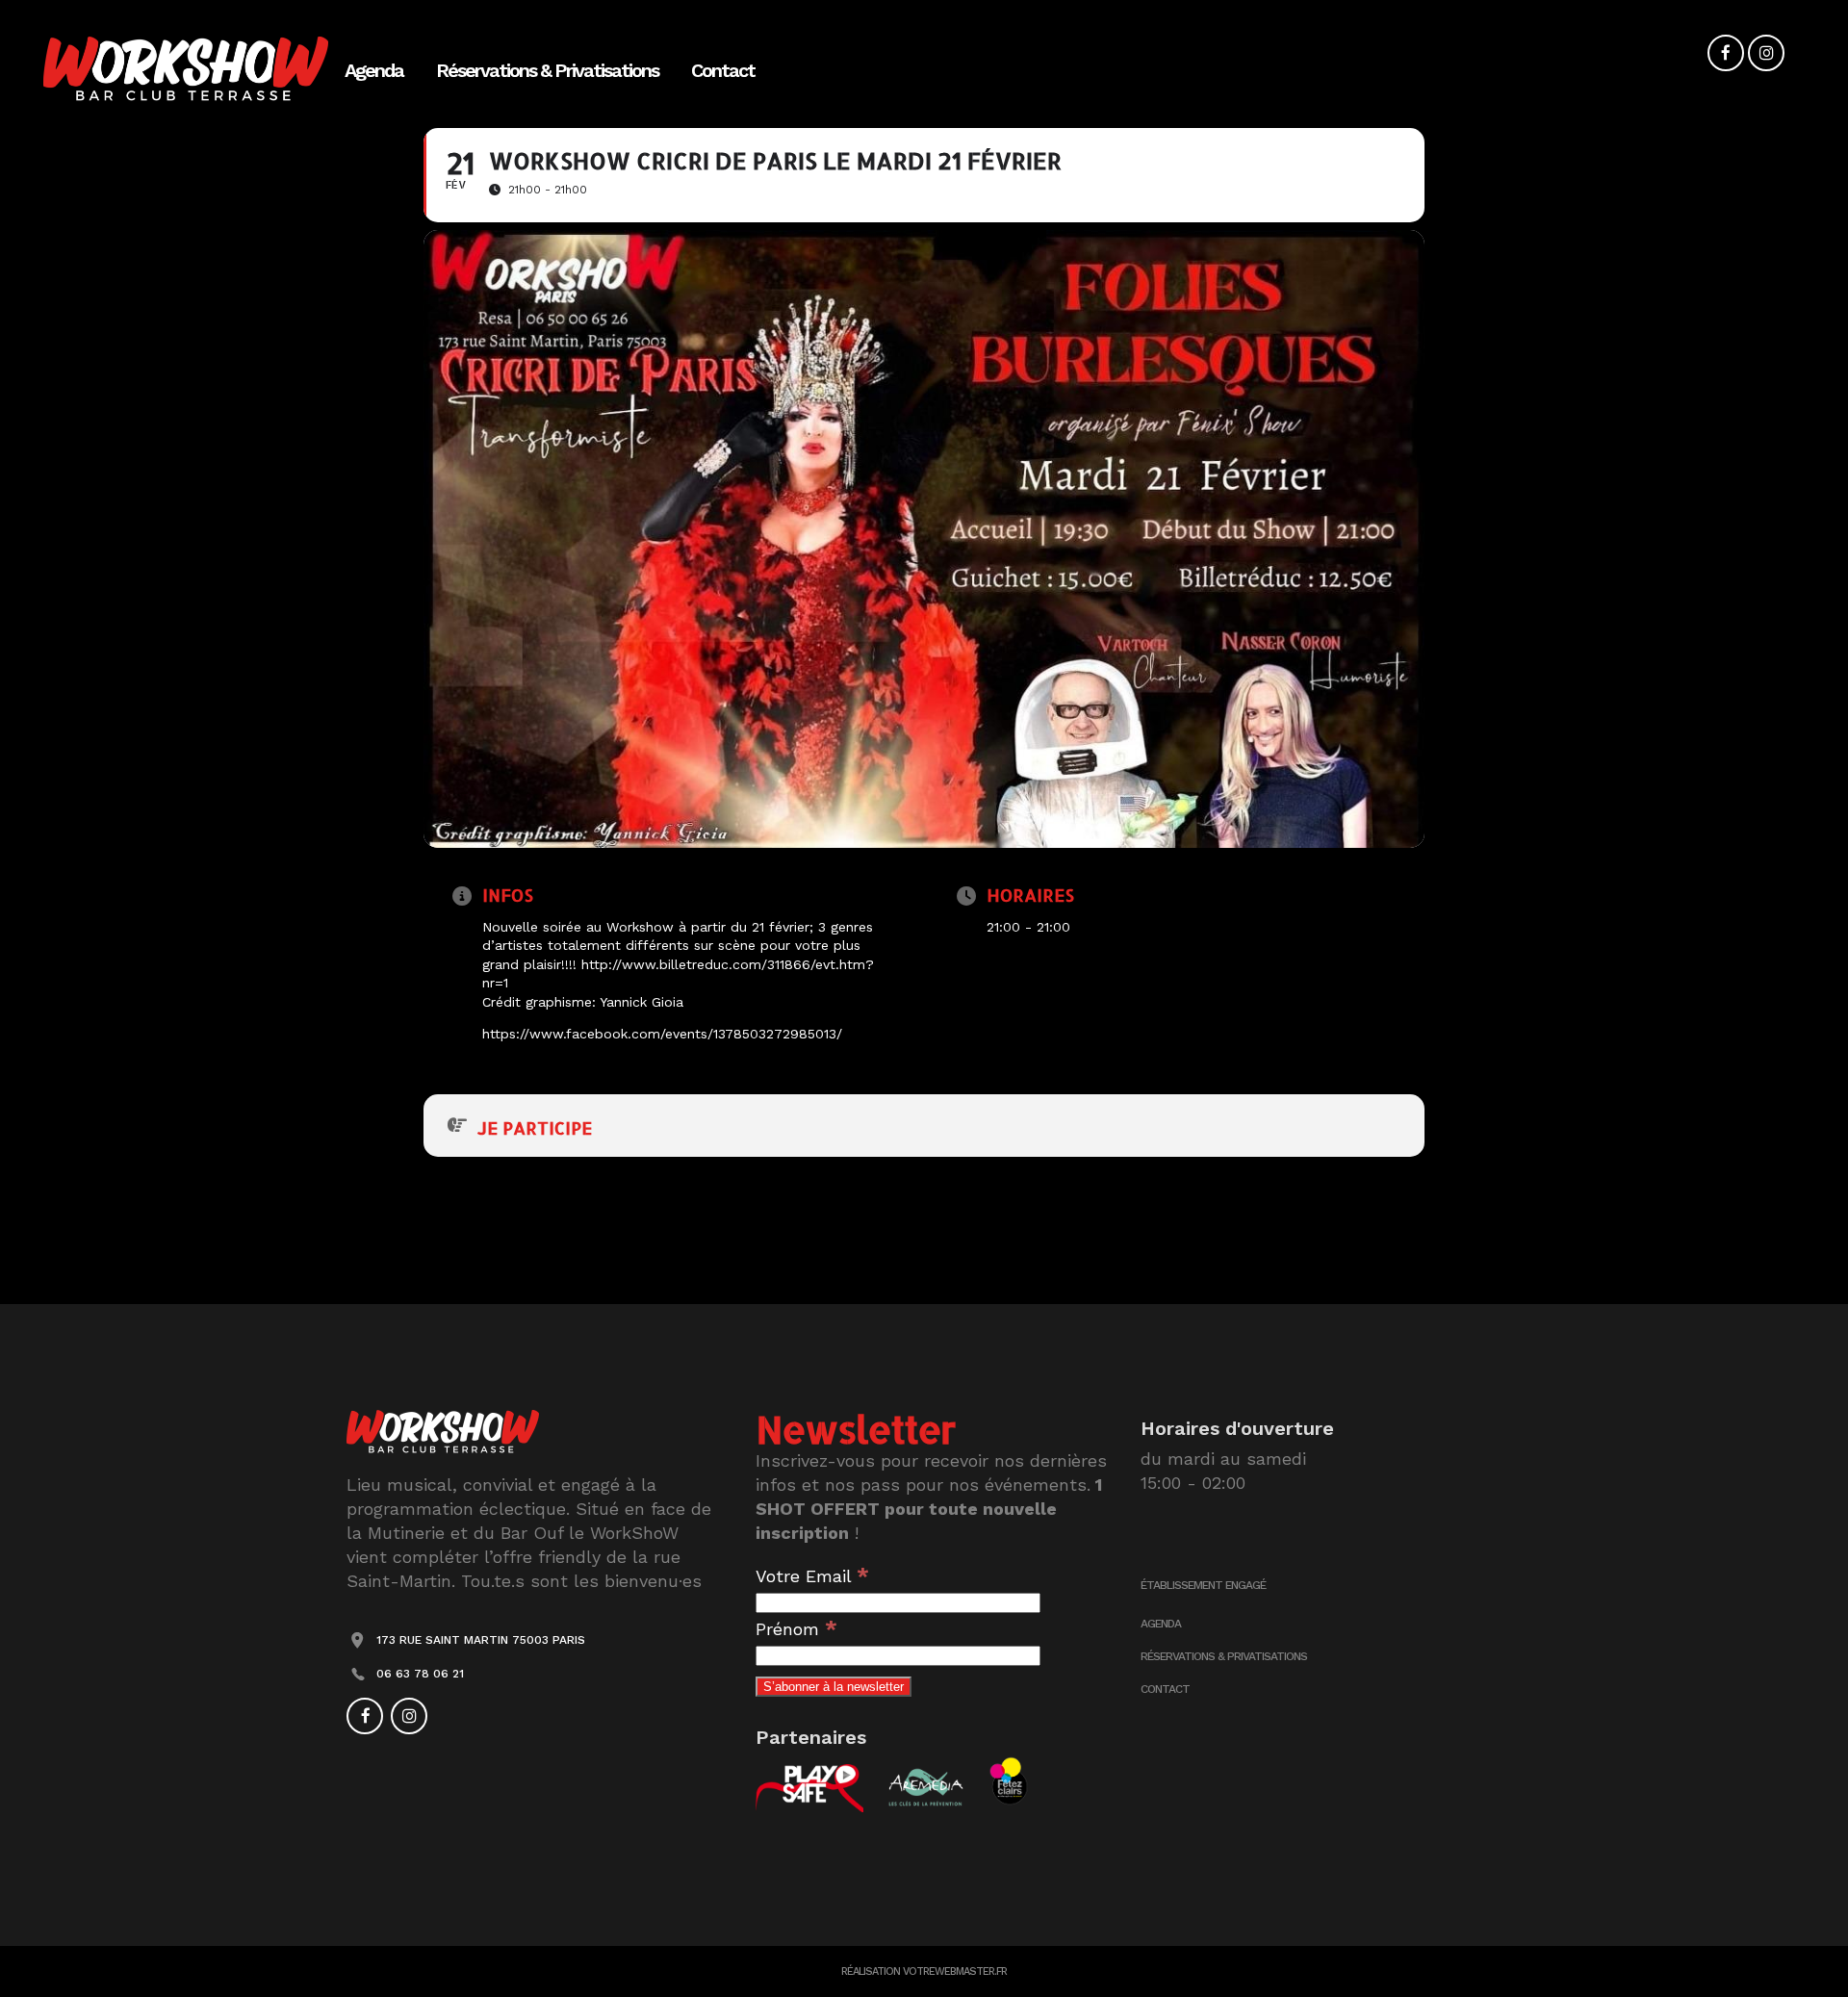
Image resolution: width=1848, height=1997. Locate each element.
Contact (1165, 1689)
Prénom (796, 1629)
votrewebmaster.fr (955, 1971)
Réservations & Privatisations (1224, 1656)
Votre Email (812, 1576)
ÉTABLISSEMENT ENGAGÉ (1203, 1585)
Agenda (1161, 1624)
